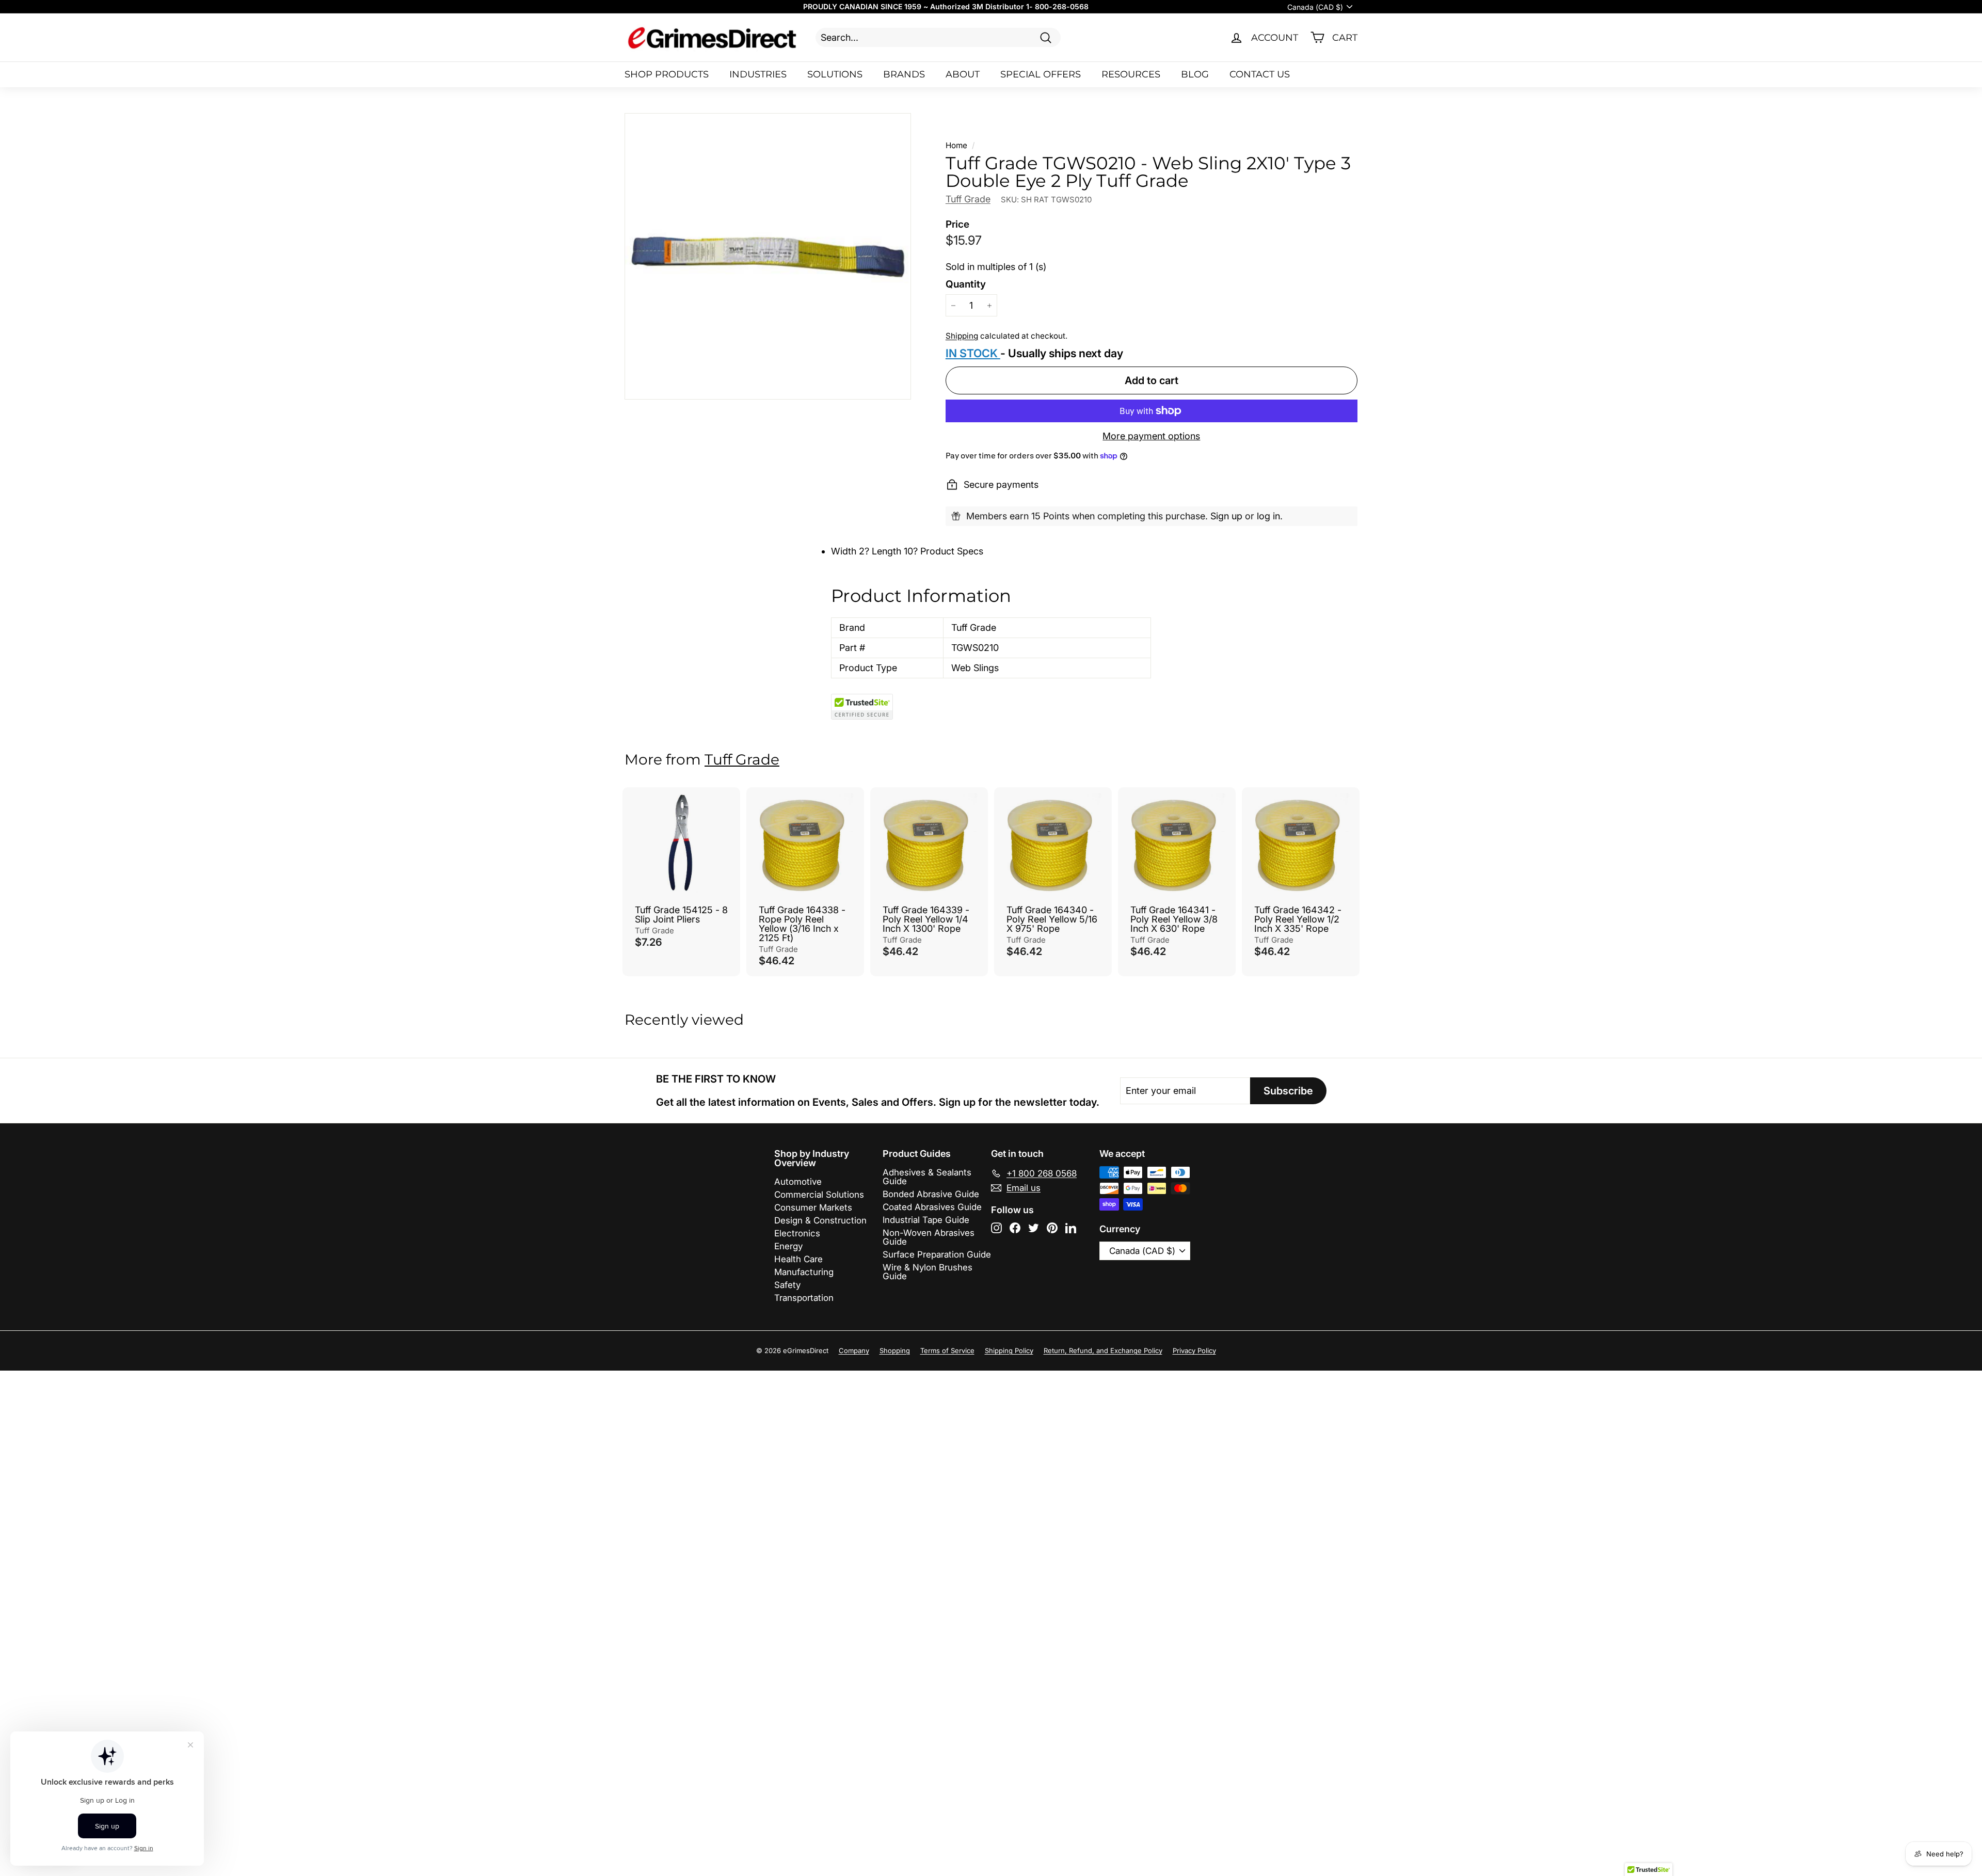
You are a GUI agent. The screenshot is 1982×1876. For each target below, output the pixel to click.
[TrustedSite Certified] (862, 707)
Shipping (962, 336)
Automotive (798, 1182)
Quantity (966, 284)
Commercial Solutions (819, 1195)
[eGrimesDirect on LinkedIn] (1071, 1228)
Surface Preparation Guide (937, 1254)
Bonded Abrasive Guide (931, 1194)
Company (854, 1350)
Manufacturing (804, 1272)
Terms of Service (947, 1350)
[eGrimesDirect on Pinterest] (1052, 1228)
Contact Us (1260, 74)
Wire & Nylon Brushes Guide (928, 1272)
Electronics (797, 1233)
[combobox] (938, 37)
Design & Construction (820, 1220)
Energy (788, 1246)
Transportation (804, 1298)
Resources (1131, 74)
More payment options (1151, 436)
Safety (787, 1285)
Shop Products (667, 74)
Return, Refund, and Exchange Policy (1103, 1350)
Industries (758, 74)
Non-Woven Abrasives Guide (929, 1237)
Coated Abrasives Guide (932, 1207)
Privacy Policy (1194, 1350)
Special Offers (1041, 74)
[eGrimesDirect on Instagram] (996, 1228)
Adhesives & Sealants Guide (927, 1177)
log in (1268, 516)
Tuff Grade (968, 199)
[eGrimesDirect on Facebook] (1015, 1228)
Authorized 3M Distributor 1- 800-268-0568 (1009, 6)
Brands (904, 74)
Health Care (798, 1259)
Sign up (1226, 516)
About (963, 74)
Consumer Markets (813, 1207)
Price (957, 224)
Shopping (895, 1350)
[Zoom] (768, 256)
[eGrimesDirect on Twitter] (1034, 1228)
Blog (1195, 74)
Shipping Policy (1009, 1350)
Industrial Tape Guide (926, 1220)
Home (956, 145)
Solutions (835, 74)
